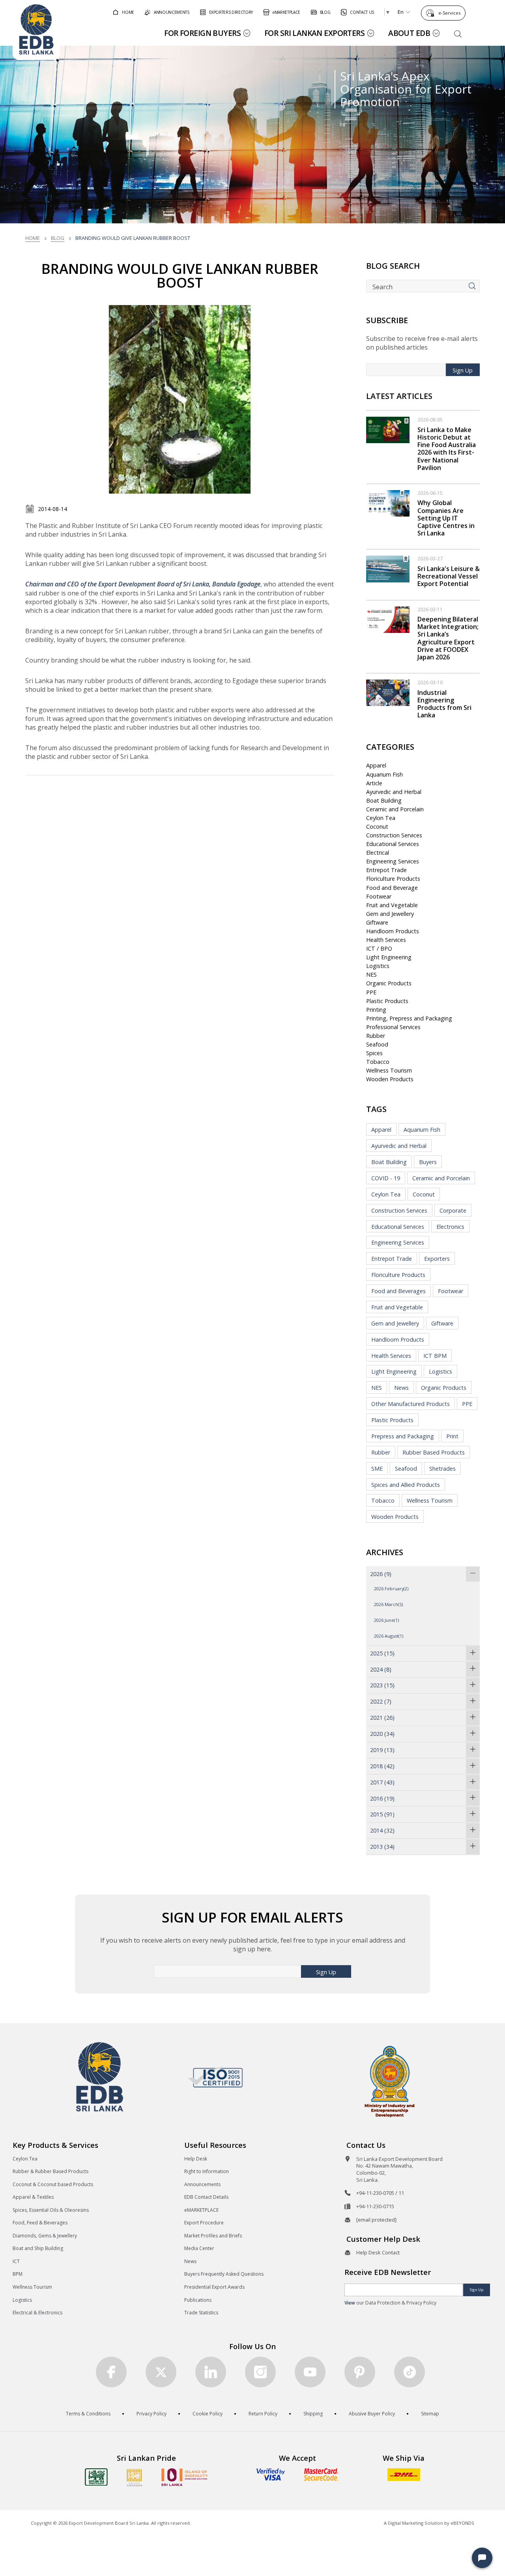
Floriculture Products (393, 879)
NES (371, 974)
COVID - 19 (386, 1178)
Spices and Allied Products (406, 1485)
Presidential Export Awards (214, 2287)
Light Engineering (389, 957)
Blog (58, 238)
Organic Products (389, 983)
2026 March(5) (388, 1604)
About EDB (409, 33)
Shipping (313, 2414)
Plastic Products (387, 1001)
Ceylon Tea (381, 818)
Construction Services (394, 835)
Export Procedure (204, 2223)
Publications (198, 2300)
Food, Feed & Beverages (40, 2223)
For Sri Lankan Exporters (314, 33)
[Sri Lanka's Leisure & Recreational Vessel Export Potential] (388, 568)
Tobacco (378, 1062)
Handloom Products (393, 931)
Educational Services (393, 844)
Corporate (453, 1210)
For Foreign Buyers (202, 33)
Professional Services (393, 1027)
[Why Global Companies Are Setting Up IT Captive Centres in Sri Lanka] (388, 503)
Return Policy (263, 2414)
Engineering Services (393, 861)
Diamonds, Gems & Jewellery (45, 2236)
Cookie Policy (208, 2414)
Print (452, 1436)
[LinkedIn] (211, 2372)
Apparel (376, 765)
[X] (161, 2372)
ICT (16, 2261)
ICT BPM (435, 1356)
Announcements (202, 2184)
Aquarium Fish (384, 774)
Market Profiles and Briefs (213, 2236)
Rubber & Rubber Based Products (50, 2171)
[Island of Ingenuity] (185, 2477)
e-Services (449, 13)
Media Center (199, 2248)
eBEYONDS (462, 2523)
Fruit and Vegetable (392, 905)
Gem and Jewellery (390, 914)
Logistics (378, 966)
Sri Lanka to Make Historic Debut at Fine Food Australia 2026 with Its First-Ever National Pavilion (447, 449)
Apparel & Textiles (33, 2197)
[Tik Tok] (410, 2372)
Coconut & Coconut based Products (53, 2184)
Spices (374, 1053)
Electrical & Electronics (37, 2313)
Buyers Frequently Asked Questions (224, 2274)
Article (374, 783)
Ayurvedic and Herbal (394, 792)
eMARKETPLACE (201, 2210)
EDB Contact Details (206, 2197)
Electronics (450, 1227)
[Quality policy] (215, 2077)
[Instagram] (260, 2372)
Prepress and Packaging (403, 1436)
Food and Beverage (392, 888)
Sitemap (430, 2414)
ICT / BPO (379, 948)
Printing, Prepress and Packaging (409, 1018)
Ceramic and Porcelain (395, 809)
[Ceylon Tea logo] (96, 2477)
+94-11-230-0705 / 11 (380, 2193)
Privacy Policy (151, 2414)
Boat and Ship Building (38, 2248)
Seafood (377, 1044)
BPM (18, 2274)
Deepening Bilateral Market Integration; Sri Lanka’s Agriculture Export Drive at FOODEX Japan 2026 (448, 638)
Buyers (428, 1162)
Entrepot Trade (386, 870)
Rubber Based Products (434, 1452)
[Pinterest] (360, 2372)
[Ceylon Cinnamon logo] (135, 2477)
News (401, 1388)
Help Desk (196, 2159)
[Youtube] (310, 2372)
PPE (371, 992)
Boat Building (384, 800)
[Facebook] (111, 2372)
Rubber (376, 1036)
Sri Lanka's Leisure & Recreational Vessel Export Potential (449, 576)
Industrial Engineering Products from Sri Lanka (444, 704)
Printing (376, 1010)
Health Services (386, 940)
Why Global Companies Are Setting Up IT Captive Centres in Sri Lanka (446, 518)
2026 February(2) (391, 1588)
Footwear (379, 896)
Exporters (437, 1259)
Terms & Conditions (88, 2414)
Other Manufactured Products (411, 1404)
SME (377, 1469)
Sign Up (463, 370)
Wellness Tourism (389, 1070)
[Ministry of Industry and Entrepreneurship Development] (390, 2081)
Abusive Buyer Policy (372, 2414)
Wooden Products (390, 1079)
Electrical (378, 853)
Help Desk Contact (378, 2252)
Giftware (377, 922)
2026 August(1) (389, 1636)
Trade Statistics (201, 2313)
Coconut (377, 827)
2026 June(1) (386, 1620)
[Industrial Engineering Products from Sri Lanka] (388, 692)
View (350, 2303)
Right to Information (207, 2171)
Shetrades (442, 1469)
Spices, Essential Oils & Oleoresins (51, 2210)
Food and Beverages (398, 1291)
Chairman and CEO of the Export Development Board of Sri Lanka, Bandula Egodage (143, 584)
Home (33, 238)
